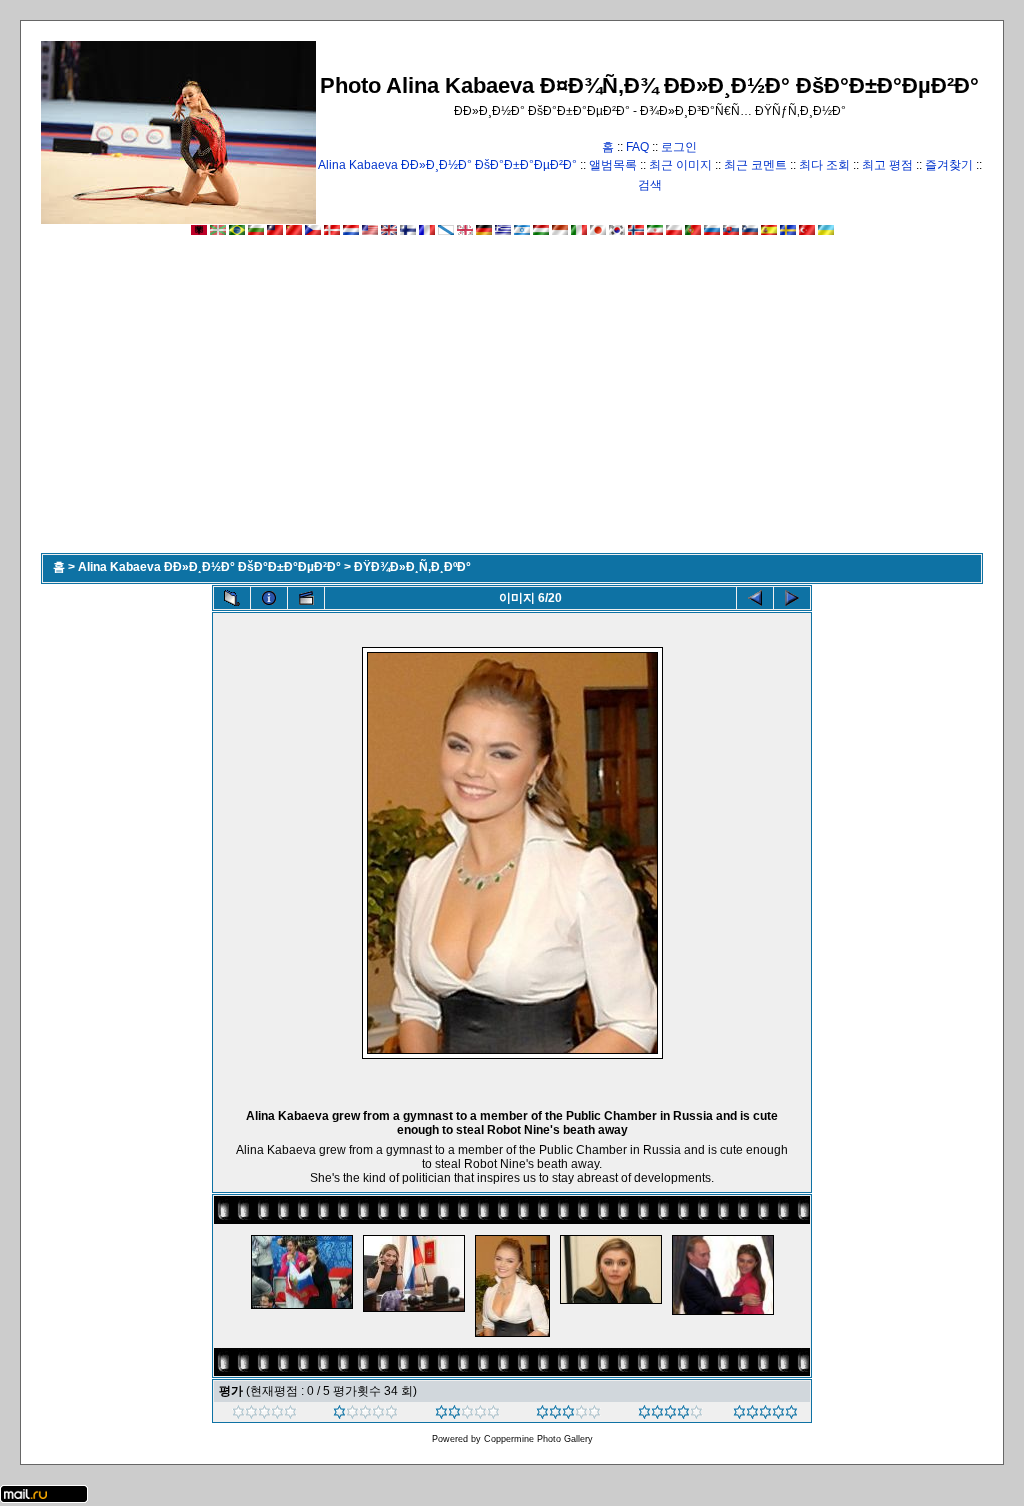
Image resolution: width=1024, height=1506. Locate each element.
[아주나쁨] (264, 1415)
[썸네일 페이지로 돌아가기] (232, 598)
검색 (650, 185)
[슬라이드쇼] (306, 598)
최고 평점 (887, 165)
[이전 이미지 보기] (755, 598)
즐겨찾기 (949, 165)
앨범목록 (613, 165)
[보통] (467, 1415)
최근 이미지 (680, 165)
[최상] (765, 1415)
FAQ (637, 147)
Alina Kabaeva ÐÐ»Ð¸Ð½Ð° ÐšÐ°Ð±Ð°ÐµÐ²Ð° (447, 165)
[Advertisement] (512, 403)
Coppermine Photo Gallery (538, 1439)
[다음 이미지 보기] (792, 598)
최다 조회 (824, 165)
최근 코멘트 (755, 165)
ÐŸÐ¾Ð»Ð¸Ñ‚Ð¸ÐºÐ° (412, 567)
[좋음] (568, 1415)
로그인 (679, 147)
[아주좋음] (670, 1415)
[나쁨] (365, 1415)
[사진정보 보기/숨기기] (269, 598)
